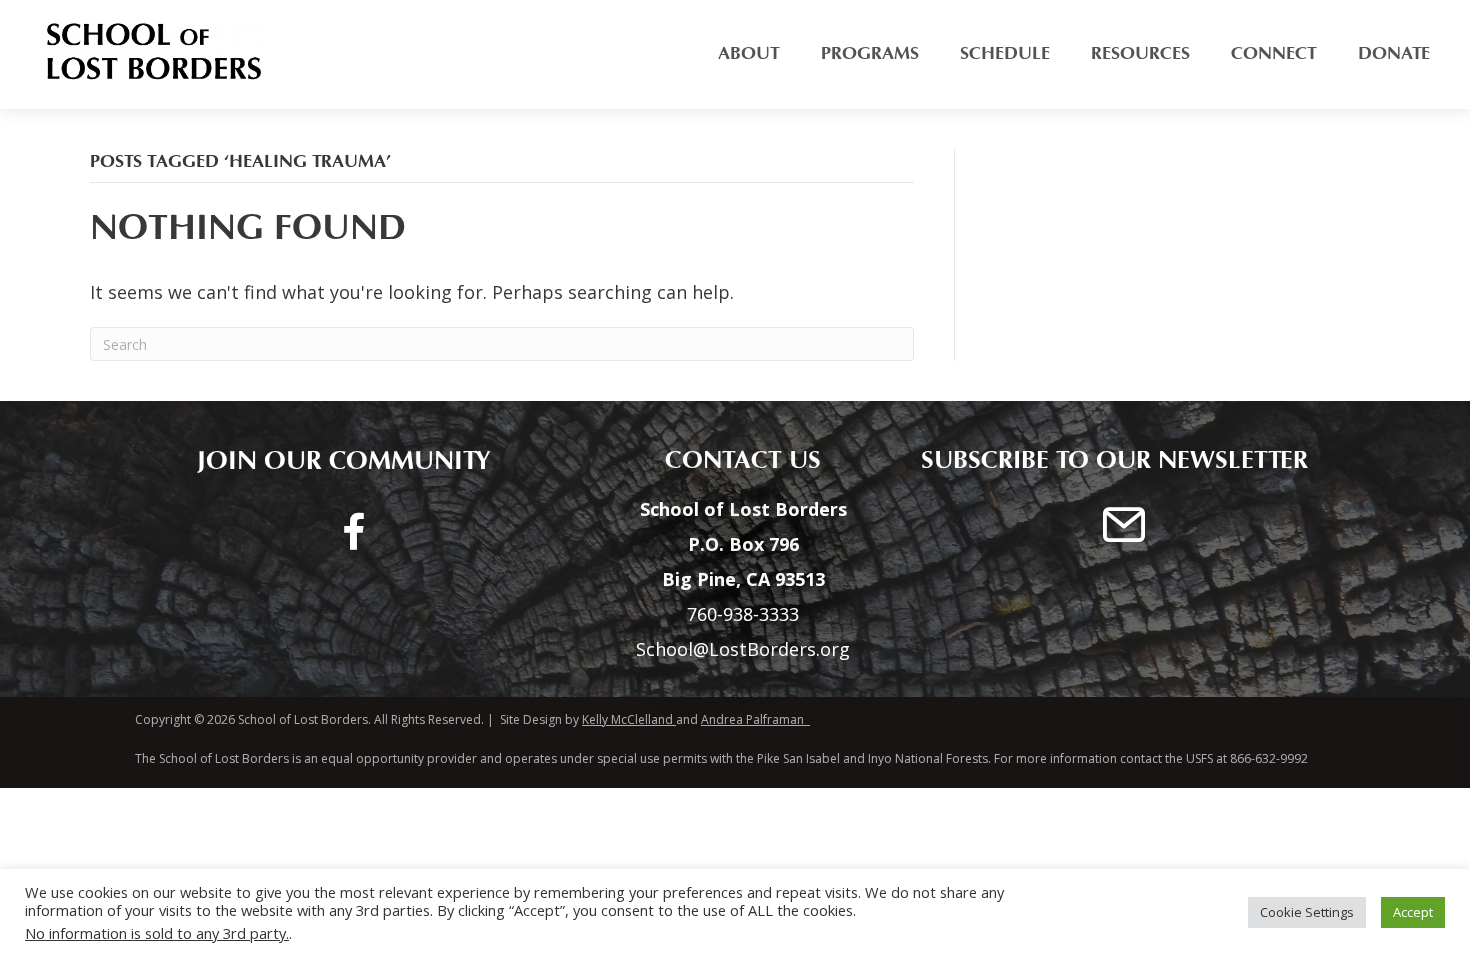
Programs (870, 53)
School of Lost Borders (301, 719)
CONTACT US (733, 460)
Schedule (1005, 53)
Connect (1274, 53)
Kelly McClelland (627, 719)
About (749, 53)
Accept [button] (1413, 912)
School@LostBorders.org (743, 649)
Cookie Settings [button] (1307, 912)
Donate (1394, 53)
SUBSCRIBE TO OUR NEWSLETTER (1114, 460)
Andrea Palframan (755, 719)
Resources (1140, 53)
